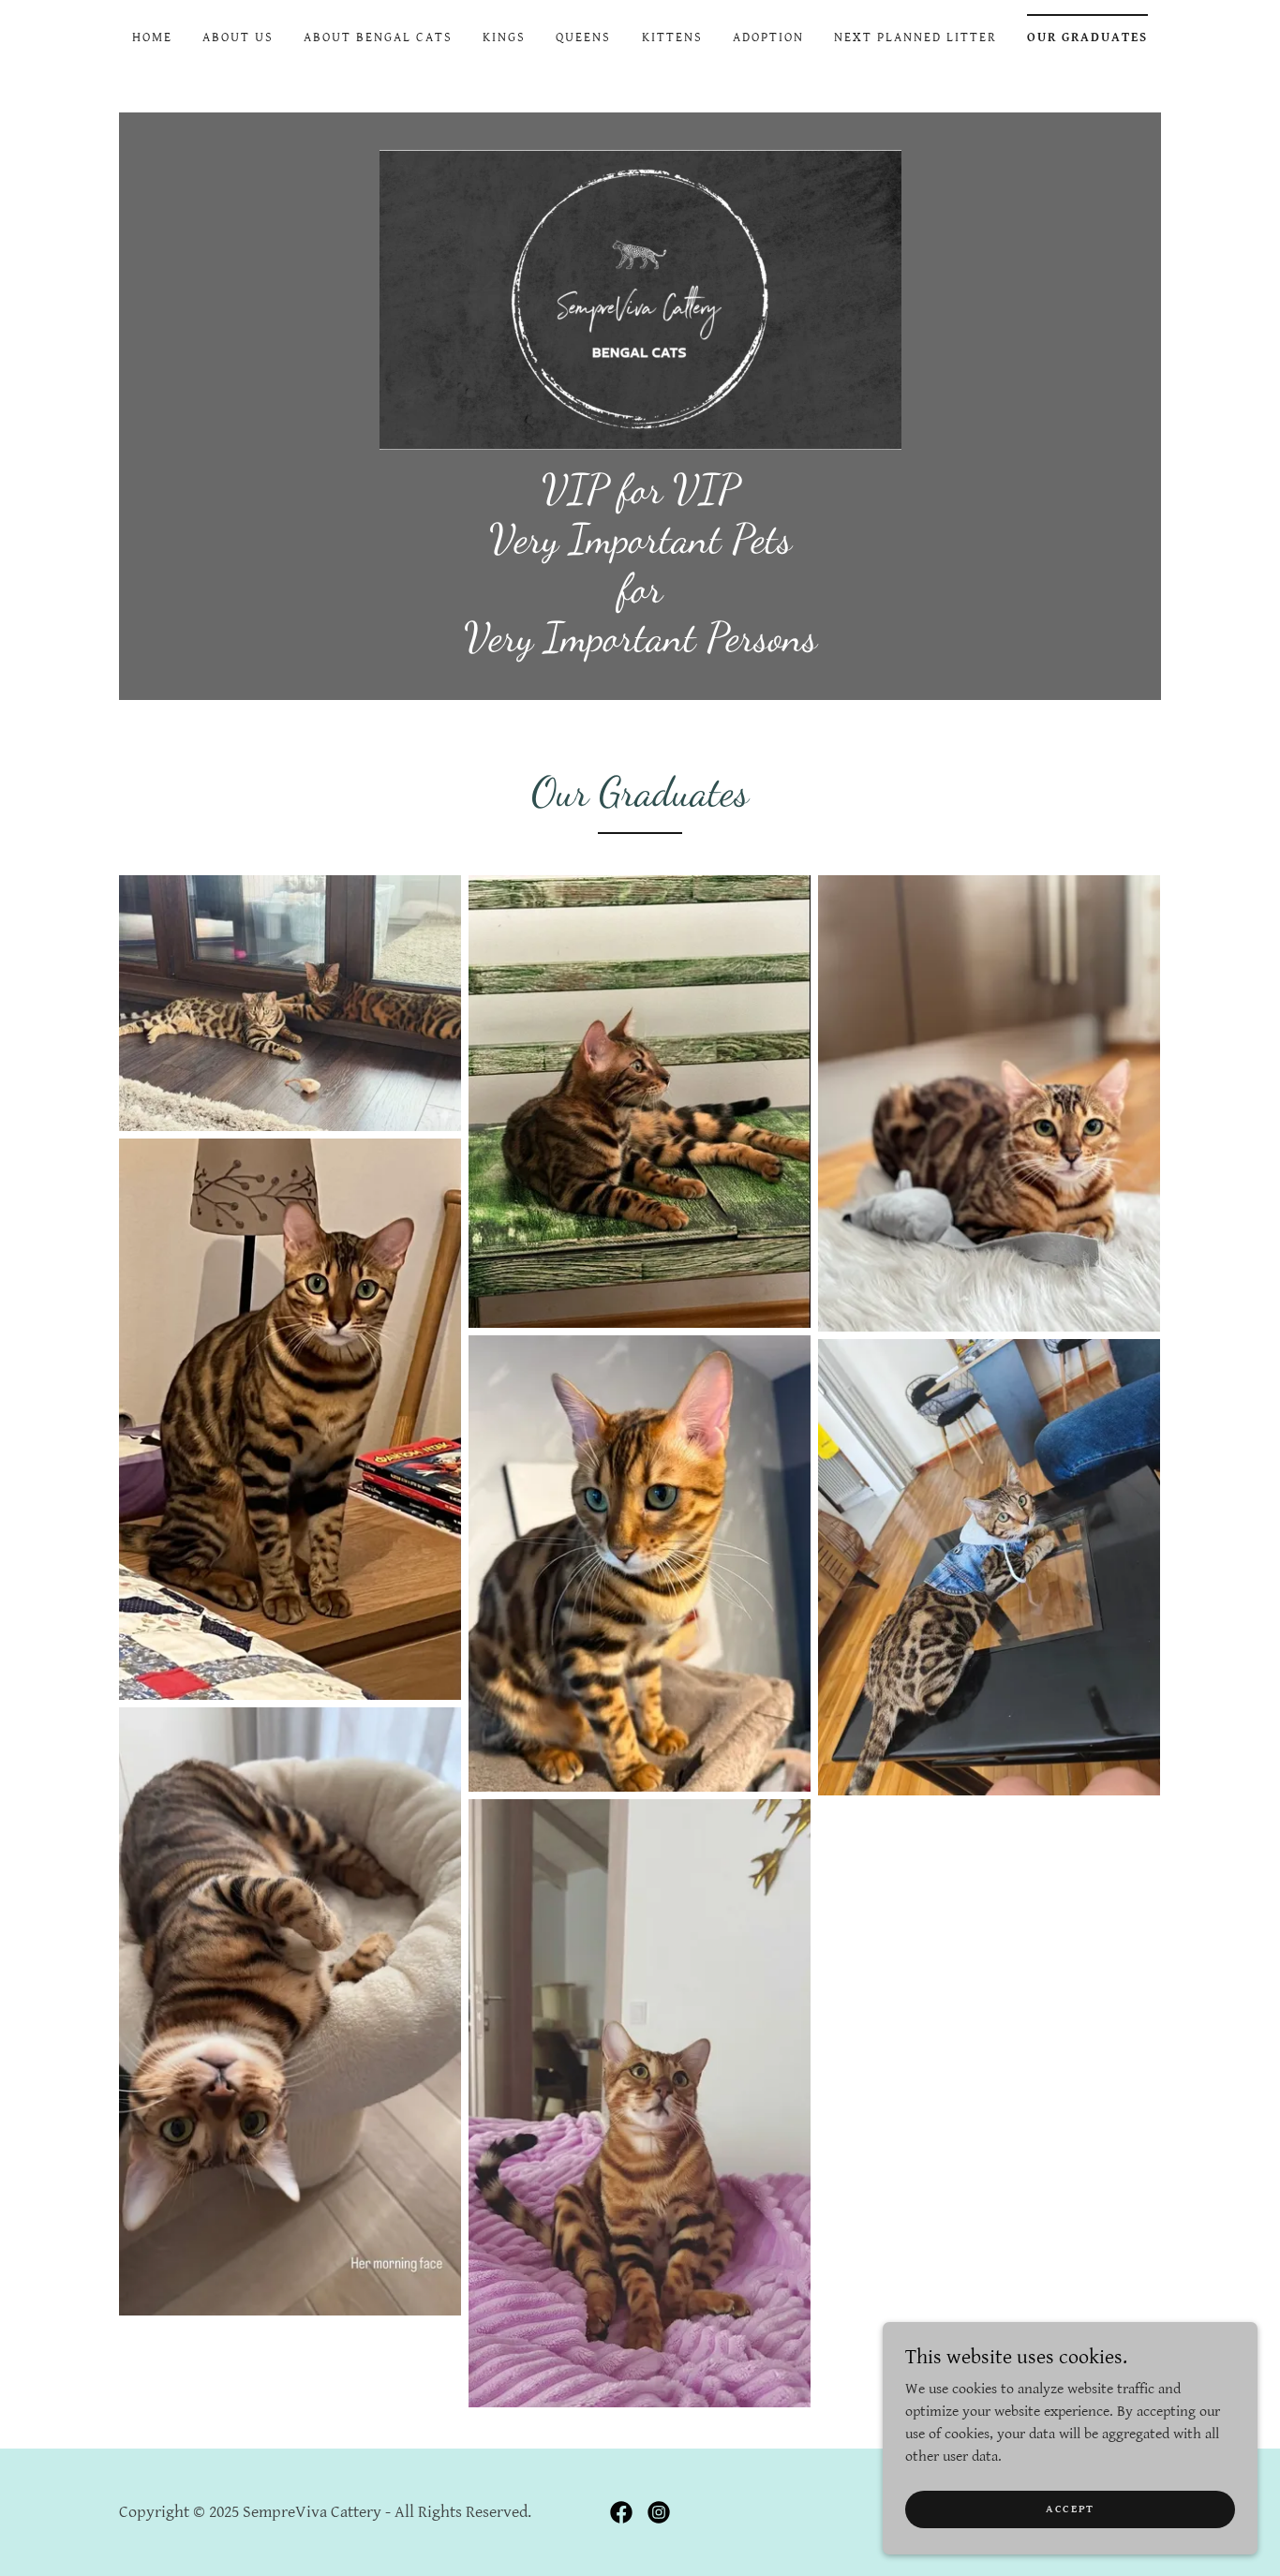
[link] (640, 299)
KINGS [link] (504, 37)
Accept (1070, 2509)
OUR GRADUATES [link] (1087, 37)
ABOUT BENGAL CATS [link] (378, 37)
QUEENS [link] (583, 37)
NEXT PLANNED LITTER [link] (915, 37)
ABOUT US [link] (238, 37)
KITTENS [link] (672, 37)
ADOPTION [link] (768, 37)
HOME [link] (152, 37)
